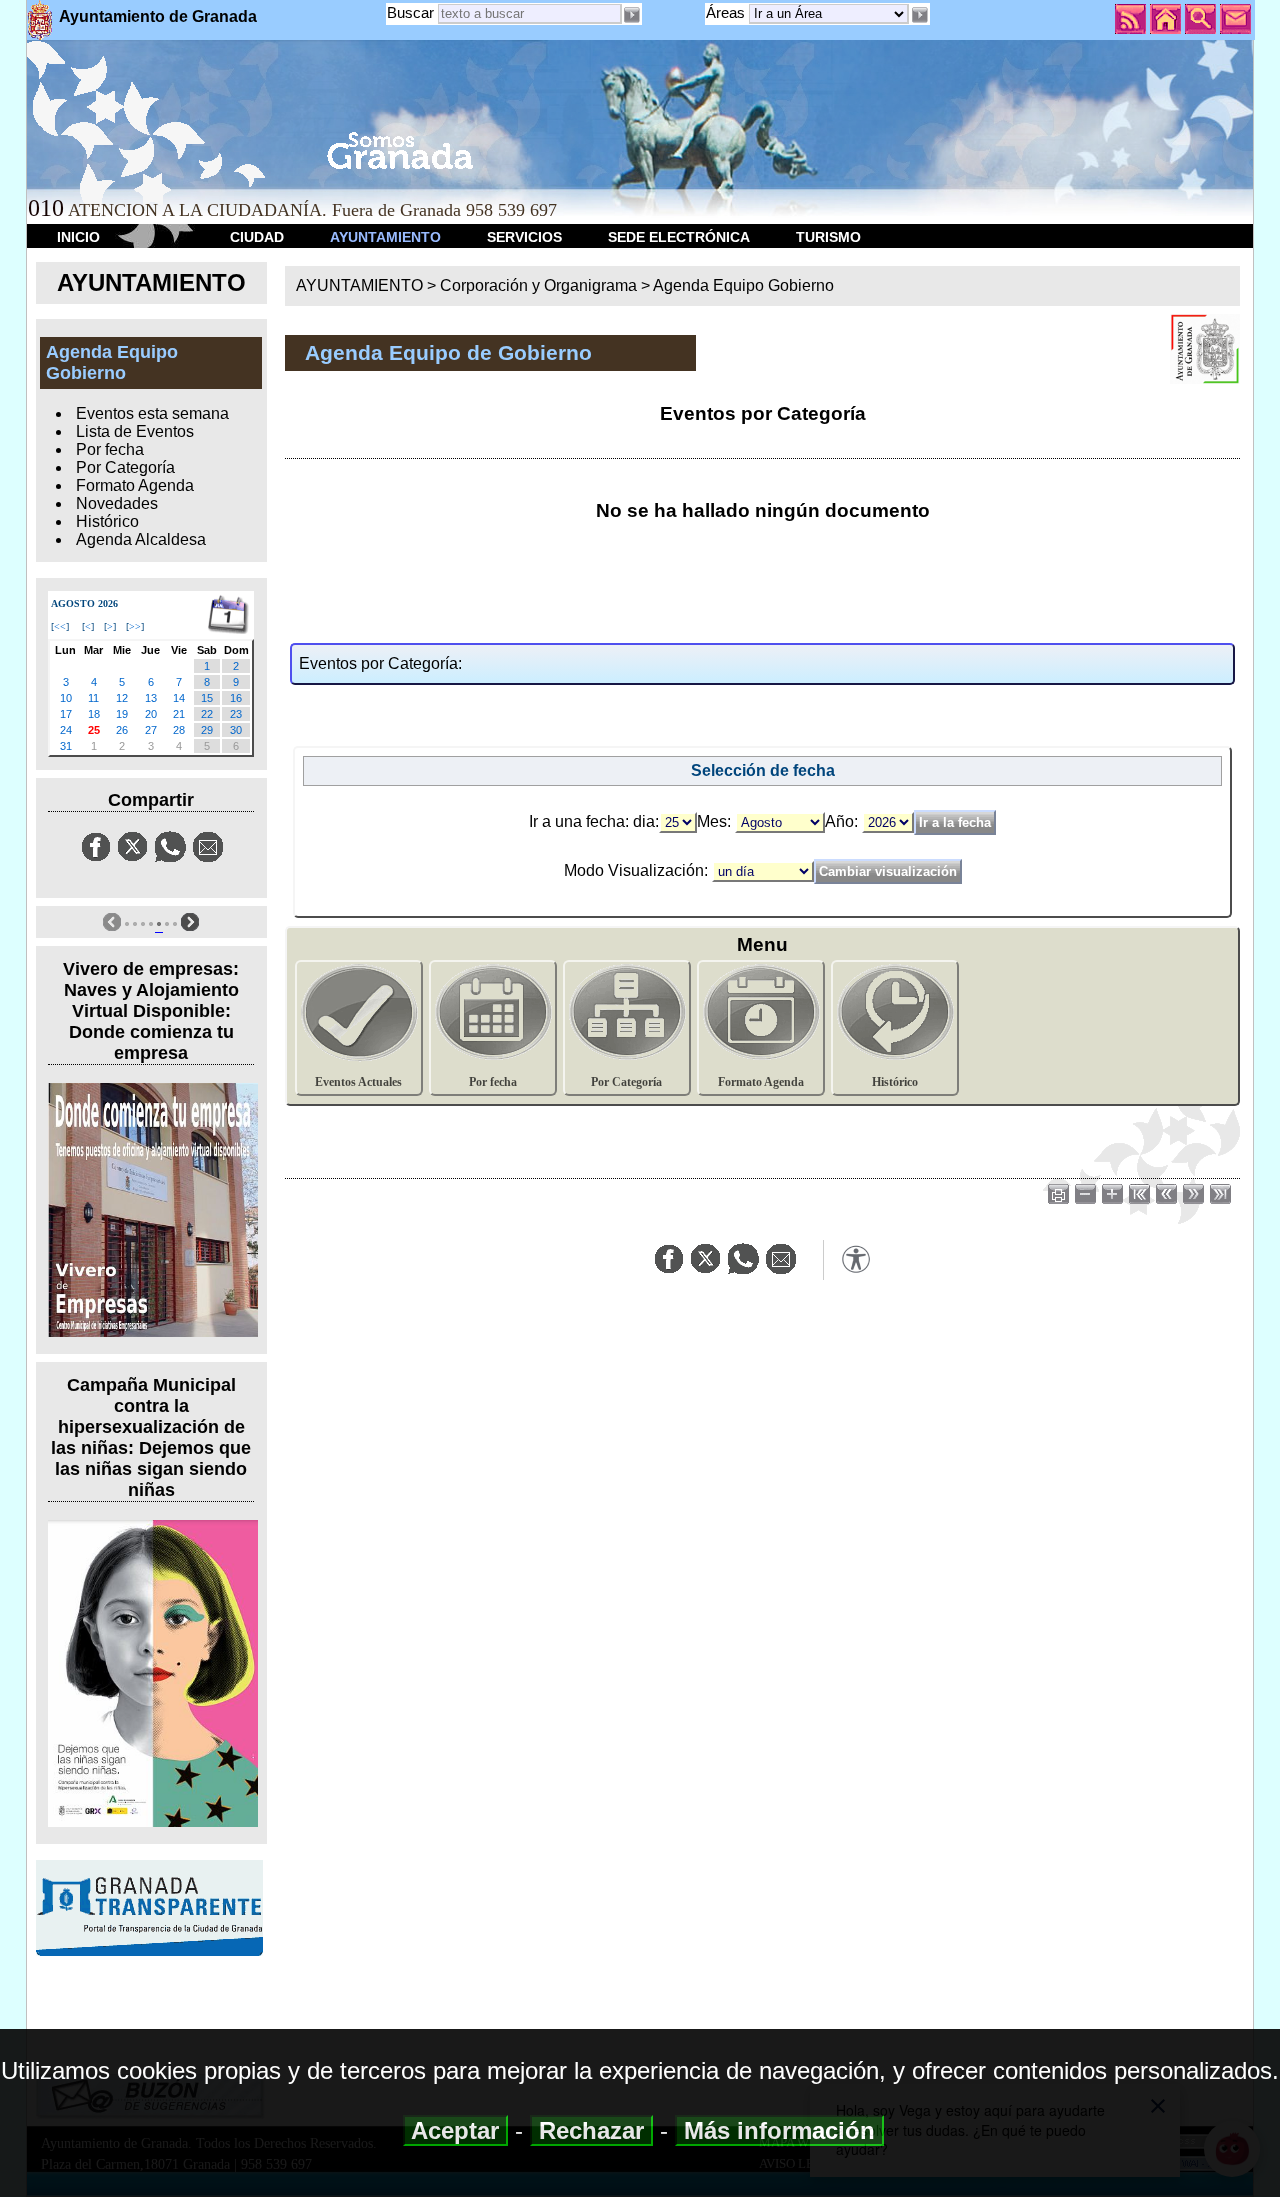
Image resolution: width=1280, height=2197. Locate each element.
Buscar (410, 12)
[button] (919, 15)
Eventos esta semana (152, 413)
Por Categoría (125, 467)
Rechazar (591, 2130)
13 (151, 698)
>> (135, 626)
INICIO (78, 237)
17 (66, 714)
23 (236, 714)
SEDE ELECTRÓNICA (679, 237)
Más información (779, 2130)
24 (66, 730)
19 (122, 714)
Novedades (117, 503)
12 (122, 698)
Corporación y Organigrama (538, 285)
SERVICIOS (524, 237)
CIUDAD (257, 237)
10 (66, 698)
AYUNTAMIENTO (385, 237)
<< (60, 626)
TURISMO (828, 237)
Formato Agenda (135, 485)
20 (151, 714)
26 (122, 730)
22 (207, 714)
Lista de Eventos (135, 431)
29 (207, 730)
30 (236, 730)
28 (179, 730)
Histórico (107, 521)
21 (179, 714)
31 (66, 746)
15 (207, 698)
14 (179, 698)
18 (94, 714)
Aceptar (455, 2130)
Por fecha (110, 449)
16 (236, 698)
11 (93, 698)
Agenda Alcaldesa (141, 539)
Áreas (727, 12)
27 (151, 730)
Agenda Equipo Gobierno (743, 285)
